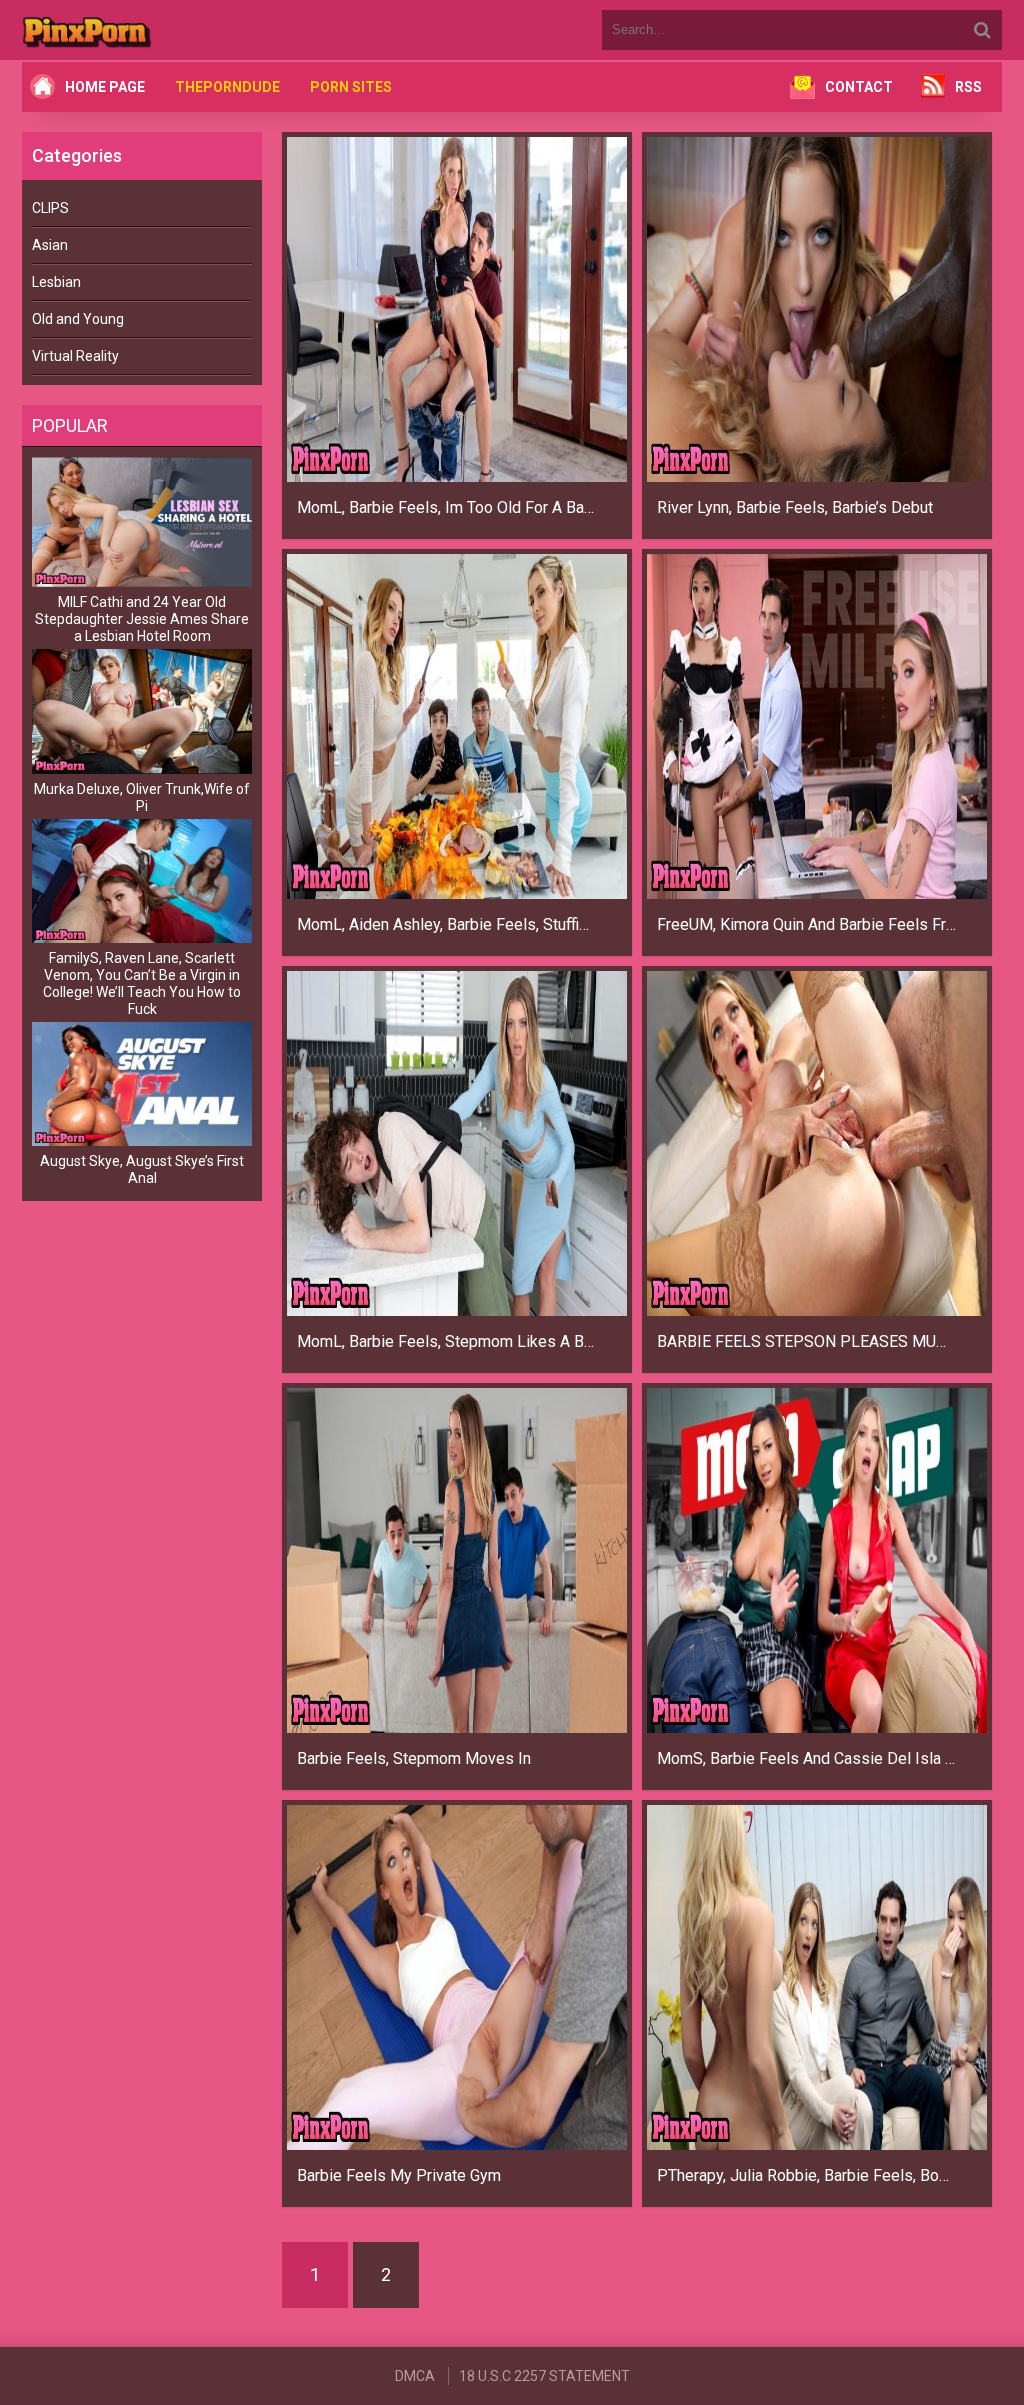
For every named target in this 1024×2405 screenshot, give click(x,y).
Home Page (105, 87)
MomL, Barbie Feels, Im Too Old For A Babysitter (447, 507)
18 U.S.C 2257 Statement (544, 2376)
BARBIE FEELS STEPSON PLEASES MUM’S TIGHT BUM (807, 1341)
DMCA (415, 2376)
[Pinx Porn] (142, 30)
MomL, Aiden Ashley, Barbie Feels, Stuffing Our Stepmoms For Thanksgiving (447, 924)
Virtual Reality (75, 356)
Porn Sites (351, 87)
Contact (859, 87)
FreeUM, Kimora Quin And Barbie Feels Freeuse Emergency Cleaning (807, 924)
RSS (968, 87)
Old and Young (78, 319)
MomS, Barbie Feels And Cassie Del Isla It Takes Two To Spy (807, 1758)
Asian (50, 245)
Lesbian (56, 282)
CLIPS (50, 208)
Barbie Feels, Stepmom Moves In (414, 1758)
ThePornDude (227, 87)
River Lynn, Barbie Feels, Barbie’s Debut (795, 507)
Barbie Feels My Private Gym (399, 2175)
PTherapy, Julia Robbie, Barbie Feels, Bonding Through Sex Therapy (807, 2175)
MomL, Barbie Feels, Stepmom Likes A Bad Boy (447, 1341)
